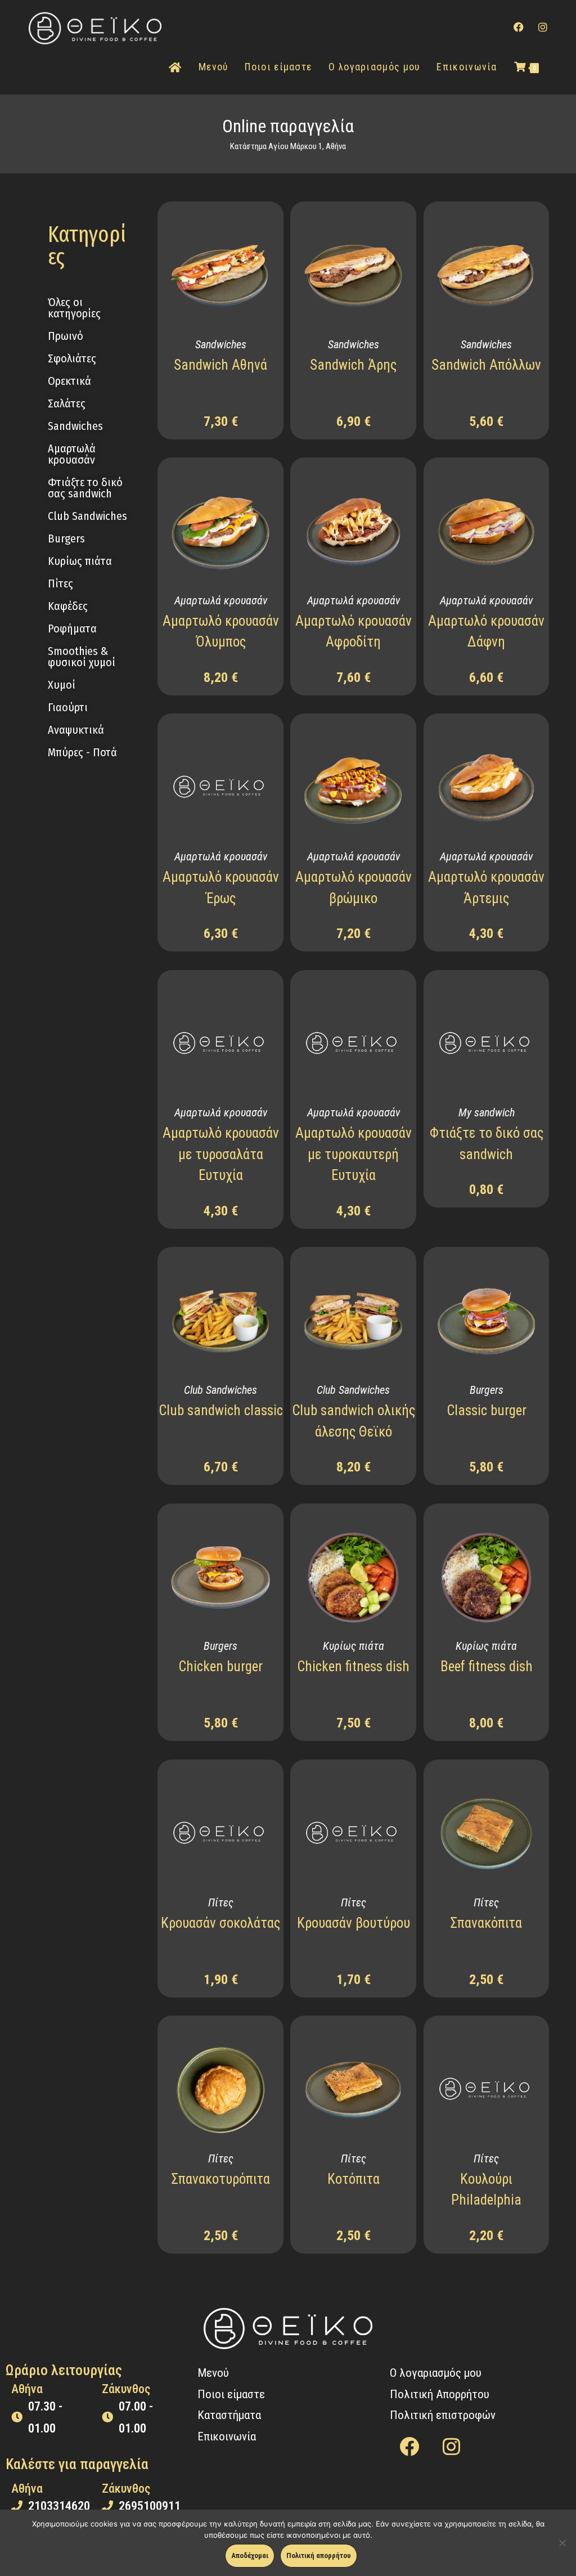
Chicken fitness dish (353, 1666)
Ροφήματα (72, 629)
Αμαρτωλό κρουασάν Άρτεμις (486, 888)
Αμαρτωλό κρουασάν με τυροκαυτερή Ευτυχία (354, 1154)
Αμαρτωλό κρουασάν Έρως (221, 888)
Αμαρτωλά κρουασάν (221, 600)
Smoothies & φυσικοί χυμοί (82, 657)
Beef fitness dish (487, 1666)
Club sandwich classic (221, 1410)
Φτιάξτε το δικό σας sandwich (487, 1144)
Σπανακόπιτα (486, 1923)
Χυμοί (62, 685)
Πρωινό (66, 336)
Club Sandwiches (220, 1390)
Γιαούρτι (68, 707)
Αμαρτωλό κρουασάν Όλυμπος (221, 632)
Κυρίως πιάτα (80, 561)
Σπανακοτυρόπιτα (221, 2179)
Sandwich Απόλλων (486, 365)
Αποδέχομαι (250, 2555)
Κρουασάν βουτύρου (354, 1923)
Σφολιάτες (72, 358)
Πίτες (221, 1902)
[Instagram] (452, 2446)
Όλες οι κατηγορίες (74, 308)
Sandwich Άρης (353, 365)
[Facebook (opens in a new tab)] (519, 27)
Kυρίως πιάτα (354, 1646)
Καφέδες (68, 606)
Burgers (487, 1390)
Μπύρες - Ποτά (82, 752)
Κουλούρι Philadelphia (486, 2190)
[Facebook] (409, 2446)
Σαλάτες (67, 403)
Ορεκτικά (69, 381)
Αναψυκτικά (76, 730)
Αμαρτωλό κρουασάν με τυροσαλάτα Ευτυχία (221, 1154)
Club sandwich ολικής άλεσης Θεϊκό (354, 1421)
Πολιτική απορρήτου (319, 2555)
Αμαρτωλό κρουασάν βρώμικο (354, 888)
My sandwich (487, 1112)
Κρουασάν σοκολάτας (220, 1923)
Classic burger (487, 1410)
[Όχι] (562, 2543)
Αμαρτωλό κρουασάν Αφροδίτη (354, 632)
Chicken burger (220, 1666)
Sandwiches (221, 344)
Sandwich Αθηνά (220, 365)
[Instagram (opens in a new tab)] (543, 27)
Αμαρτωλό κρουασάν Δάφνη (486, 632)
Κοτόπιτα (354, 2179)
